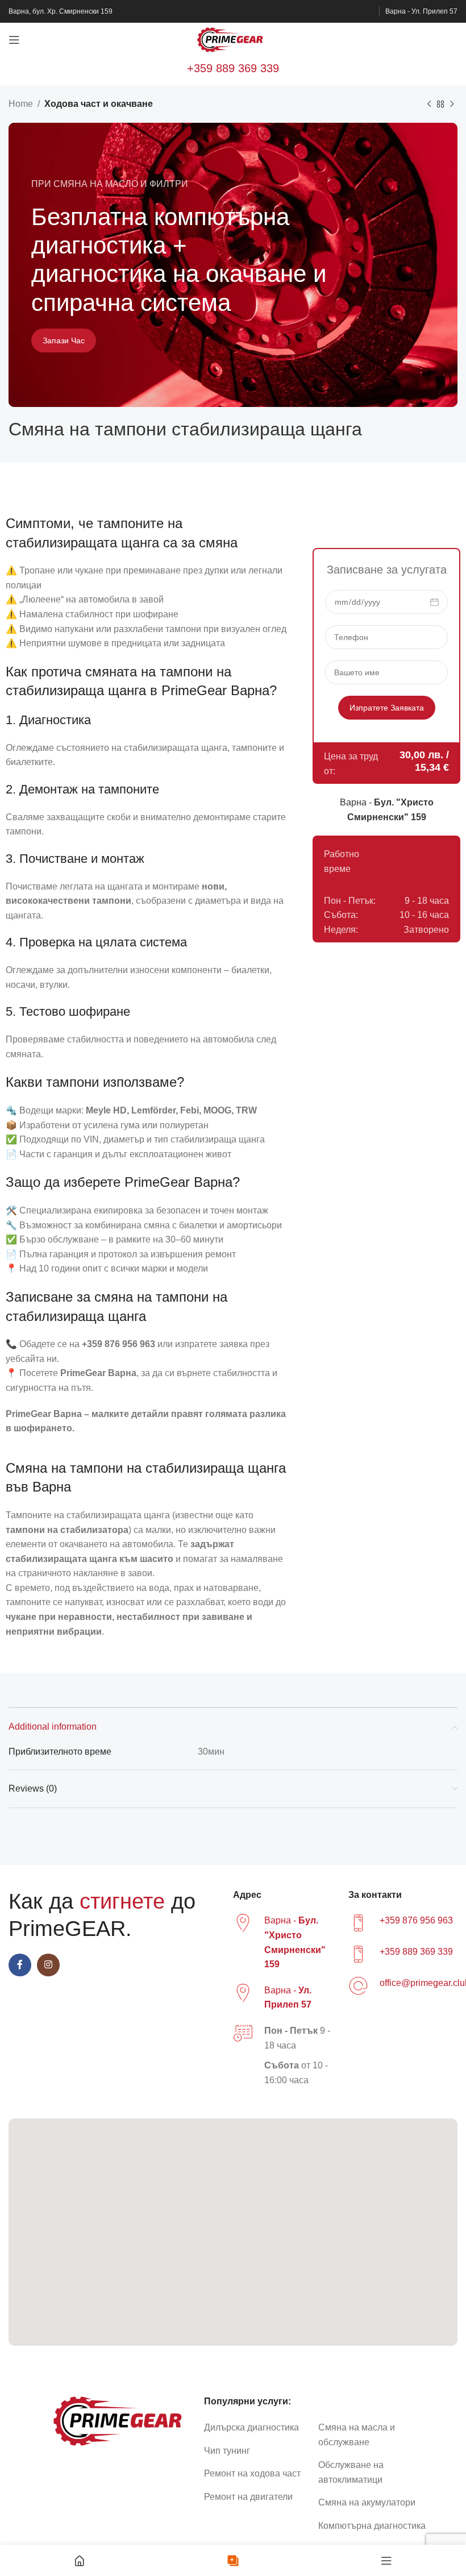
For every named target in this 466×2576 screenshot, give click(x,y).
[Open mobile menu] (14, 40)
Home (21, 104)
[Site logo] (233, 39)
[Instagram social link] (48, 1965)
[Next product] (452, 105)
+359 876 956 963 (416, 1920)
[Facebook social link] (20, 1965)
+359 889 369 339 (233, 68)
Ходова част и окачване (99, 104)
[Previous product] (429, 105)
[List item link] (257, 2428)
